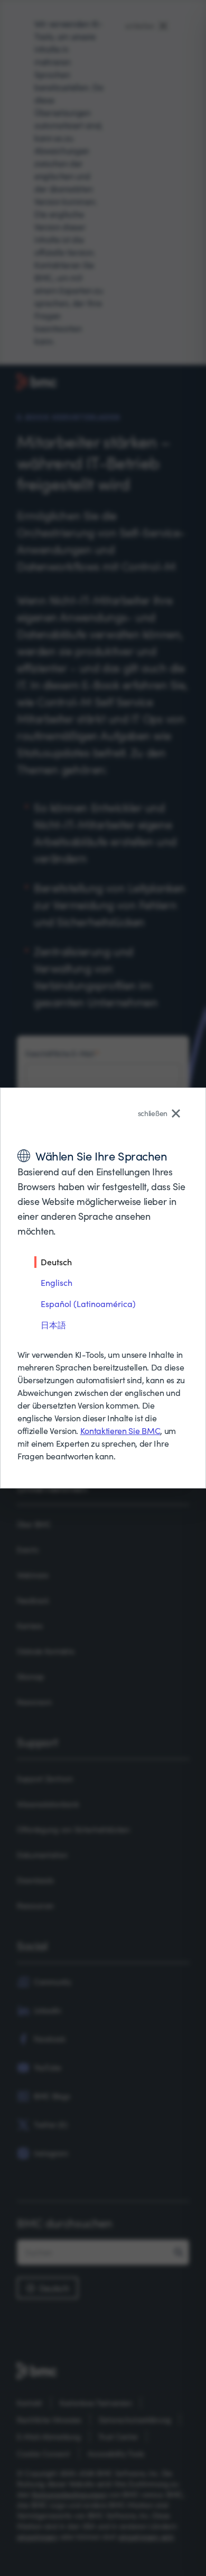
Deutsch (56, 1262)
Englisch (57, 1282)
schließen (153, 1113)
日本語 (53, 1325)
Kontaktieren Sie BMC (120, 1431)
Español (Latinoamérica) (88, 1304)
